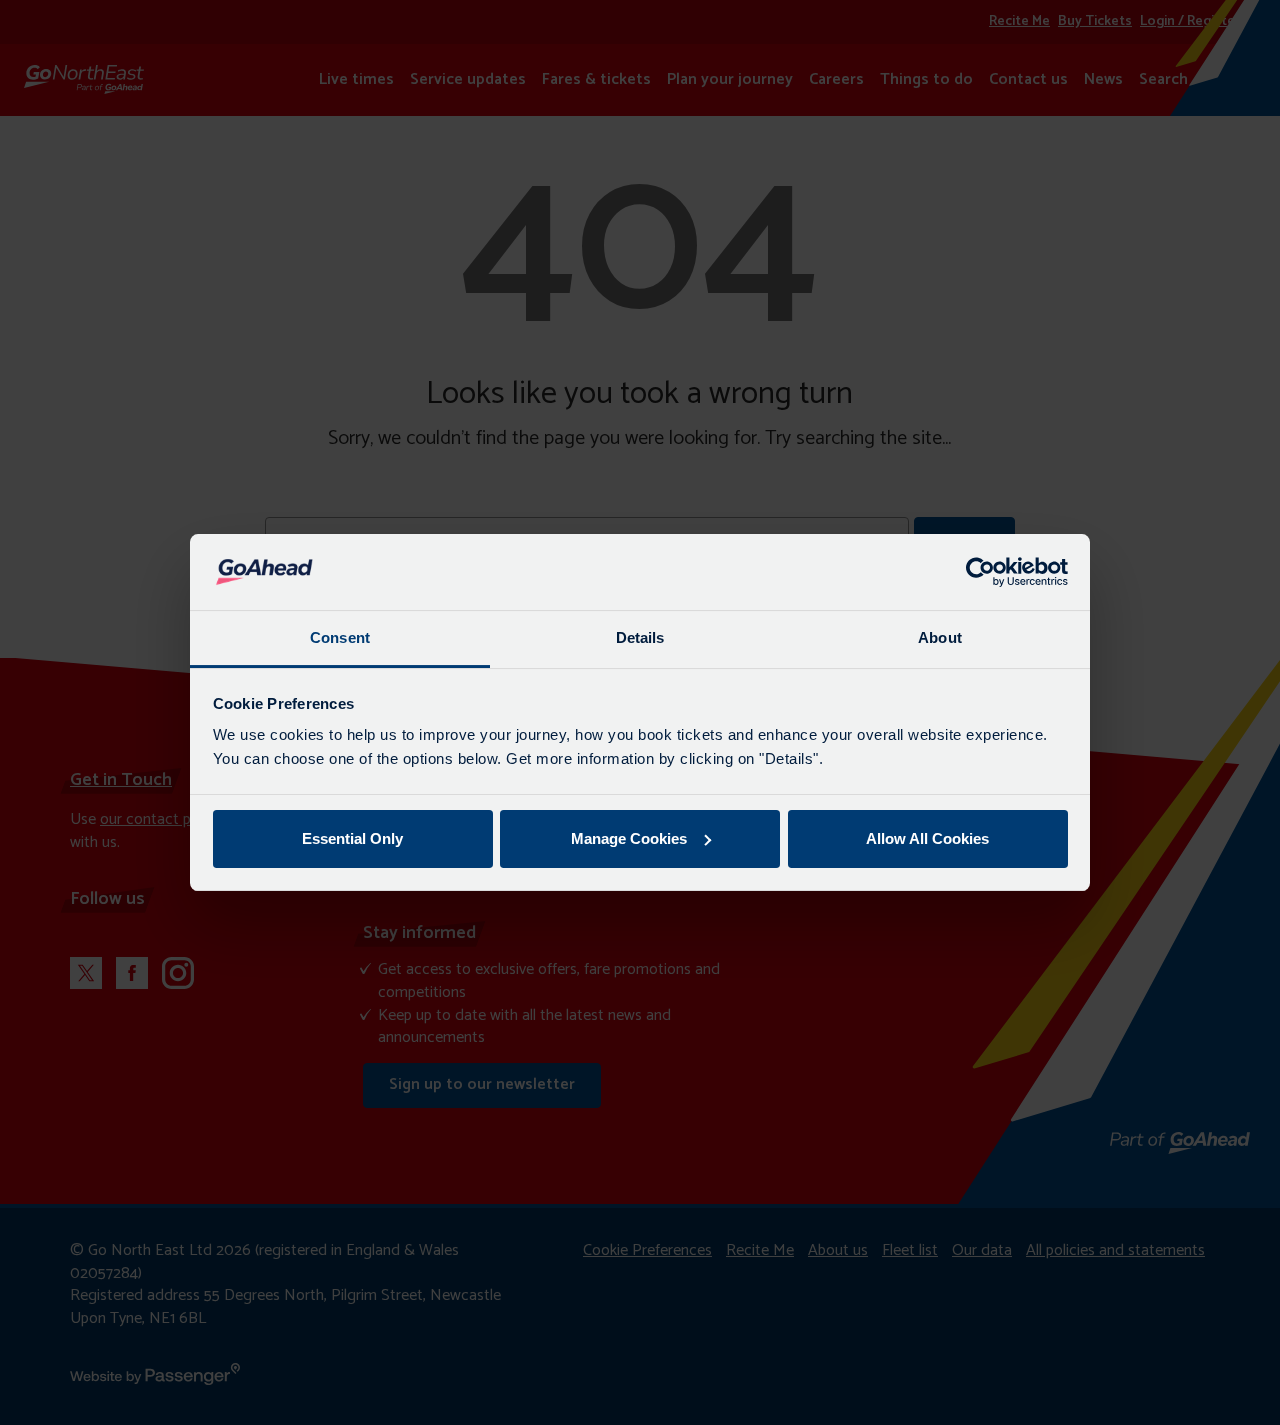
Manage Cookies (629, 838)
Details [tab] (640, 637)
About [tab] (940, 637)
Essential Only (352, 838)
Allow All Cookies (927, 838)
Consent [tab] (340, 637)
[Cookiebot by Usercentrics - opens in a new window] (980, 572)
